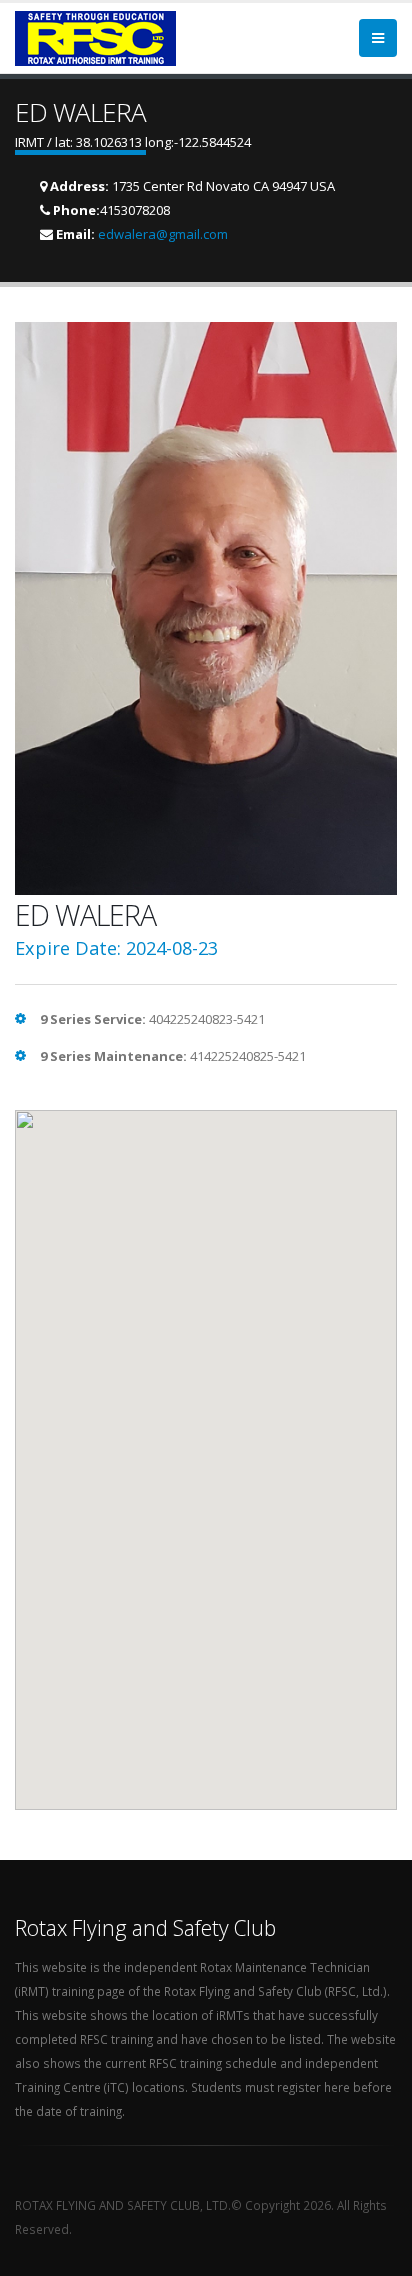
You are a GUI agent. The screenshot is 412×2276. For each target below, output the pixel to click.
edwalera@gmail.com (163, 234)
